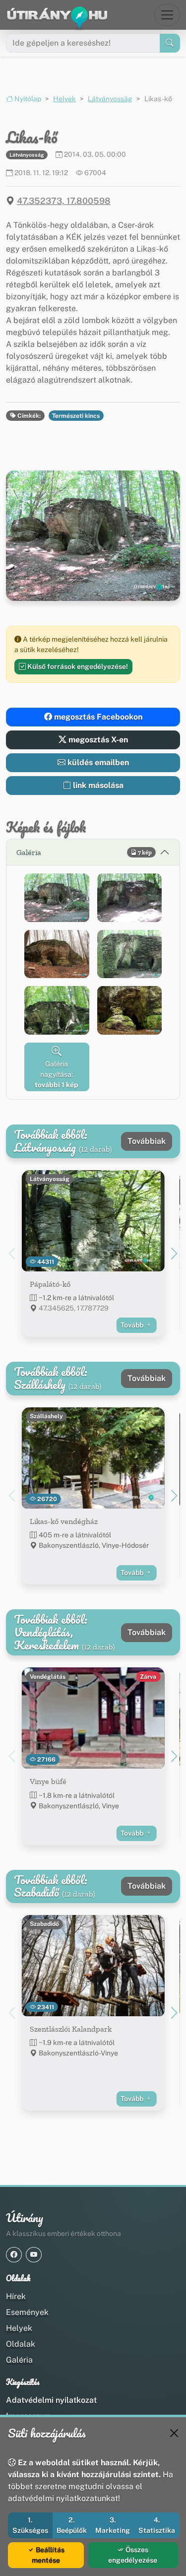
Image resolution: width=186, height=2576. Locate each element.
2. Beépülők (72, 2525)
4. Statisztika (157, 2525)
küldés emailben (97, 762)
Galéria (19, 2360)
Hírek (16, 2296)
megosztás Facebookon (97, 717)
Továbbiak (147, 1141)
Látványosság (110, 99)
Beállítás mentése (48, 2555)
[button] (57, 898)
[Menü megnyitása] (167, 15)
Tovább (133, 1325)
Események (27, 2312)
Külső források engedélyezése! (77, 666)
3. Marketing (113, 2525)
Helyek (64, 99)
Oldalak (21, 2344)
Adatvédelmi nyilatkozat (51, 2400)
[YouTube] (34, 2255)
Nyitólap (27, 99)
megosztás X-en (97, 740)
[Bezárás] (174, 2433)
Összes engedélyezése (133, 2555)
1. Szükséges (30, 2525)
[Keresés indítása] (170, 43)
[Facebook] (14, 2255)
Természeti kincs (76, 416)
